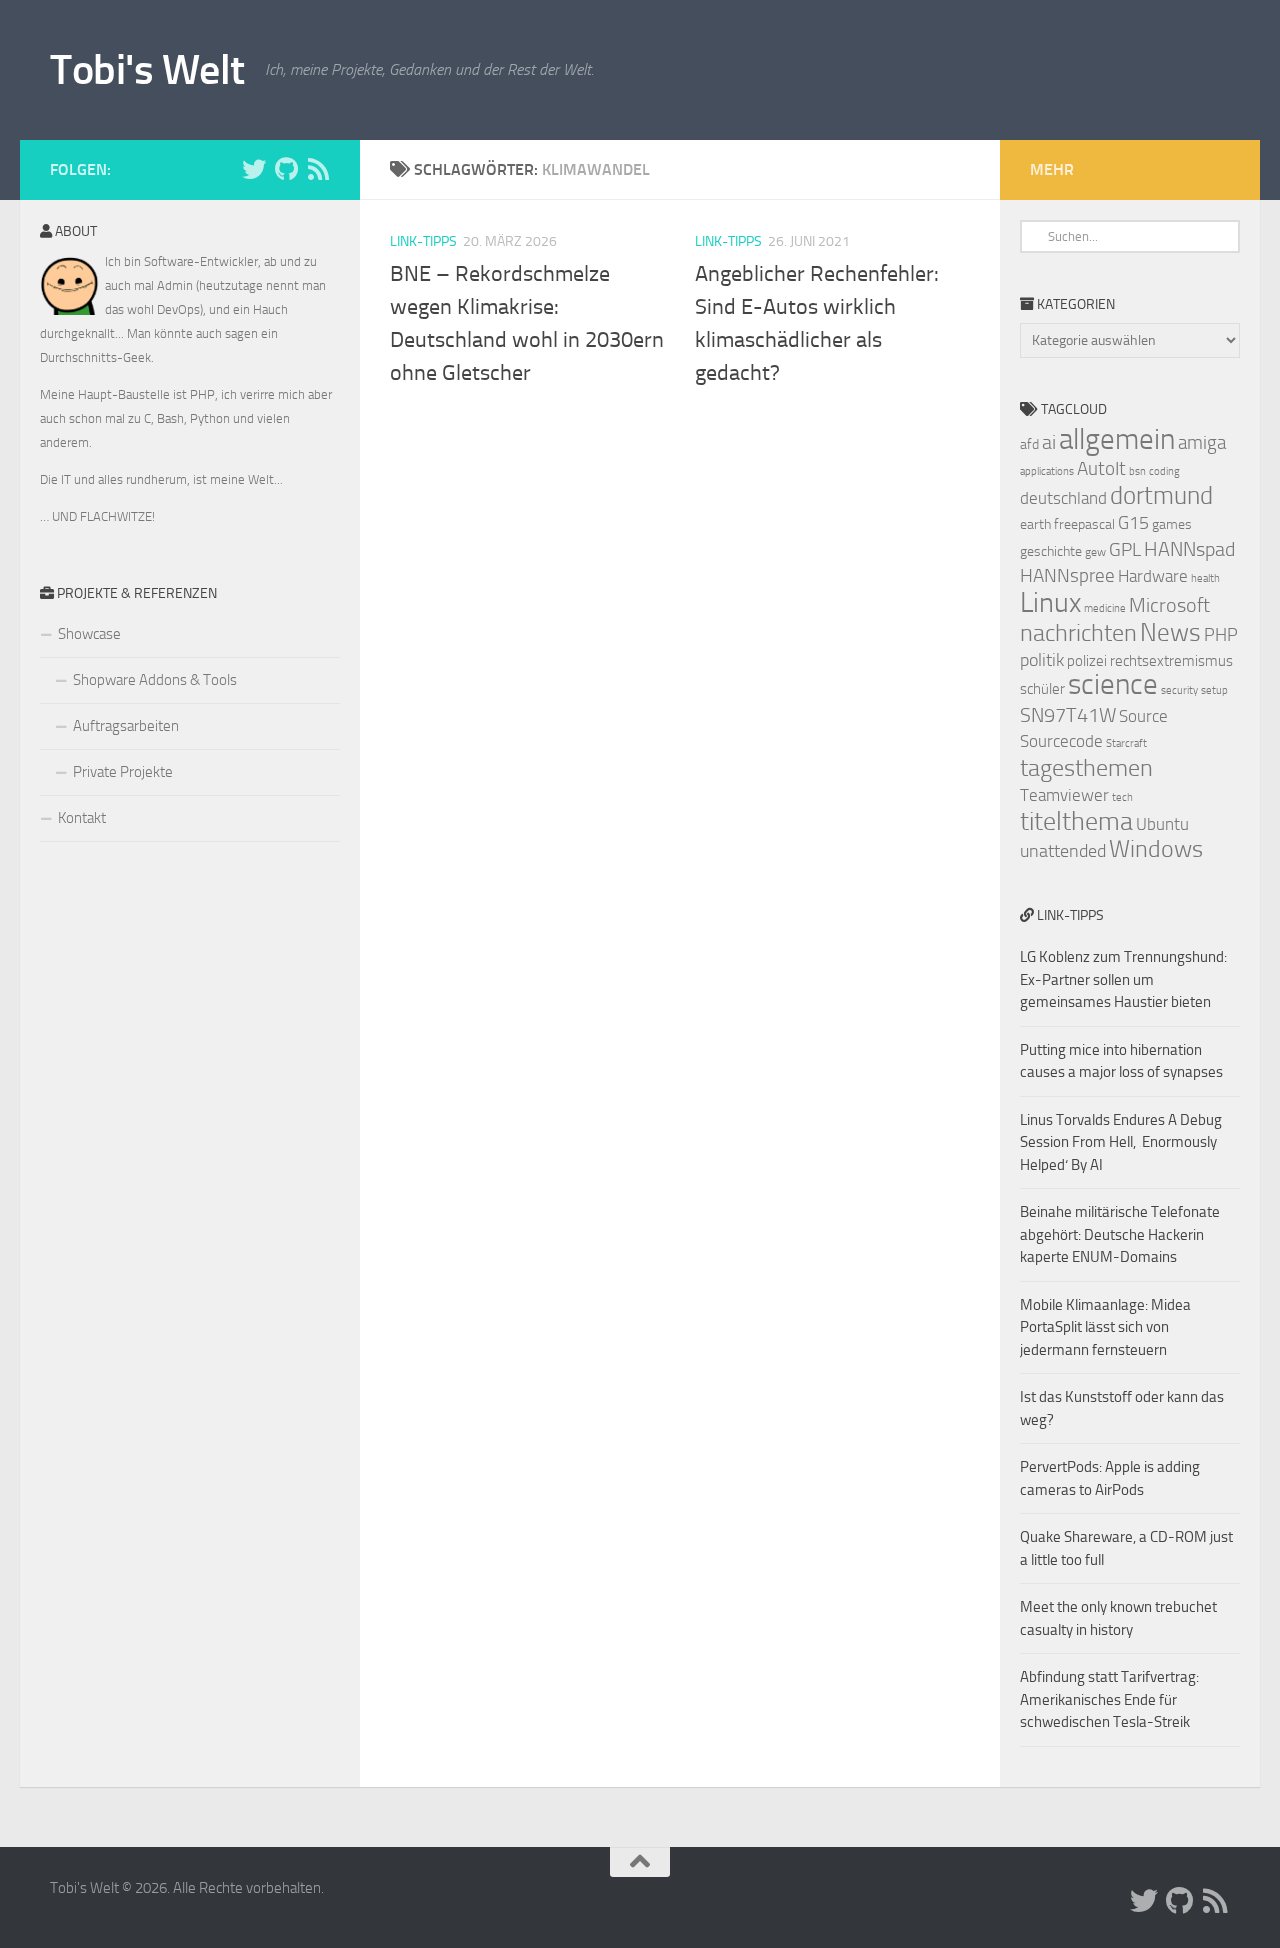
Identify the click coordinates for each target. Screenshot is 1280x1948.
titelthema (1076, 821)
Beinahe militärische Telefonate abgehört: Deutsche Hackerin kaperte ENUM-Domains (1120, 1234)
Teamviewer (1064, 795)
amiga (1202, 442)
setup (1214, 690)
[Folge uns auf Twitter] (254, 169)
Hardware (1153, 576)
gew (1095, 552)
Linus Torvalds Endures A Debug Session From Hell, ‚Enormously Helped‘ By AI (1121, 1142)
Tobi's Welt (147, 70)
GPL (1125, 549)
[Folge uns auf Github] (286, 169)
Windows (1156, 849)
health (1205, 578)
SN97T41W (1068, 715)
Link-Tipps (423, 241)
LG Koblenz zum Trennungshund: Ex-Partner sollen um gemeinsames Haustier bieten (1123, 979)
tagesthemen (1086, 767)
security (1179, 690)
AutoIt (1101, 468)
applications (1047, 471)
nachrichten (1078, 632)
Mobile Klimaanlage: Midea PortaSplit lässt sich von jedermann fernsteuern (1105, 1327)
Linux (1050, 602)
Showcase (89, 634)
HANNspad (1189, 549)
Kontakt (82, 818)
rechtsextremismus (1171, 661)
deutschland (1063, 498)
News (1170, 632)
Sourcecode (1061, 741)
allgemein (1117, 439)
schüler (1042, 689)
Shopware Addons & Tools (155, 680)
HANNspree (1067, 575)
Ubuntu (1162, 824)
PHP (1221, 635)
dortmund (1161, 495)
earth (1035, 524)
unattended (1063, 851)
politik (1042, 660)
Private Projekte (123, 772)
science (1113, 684)
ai (1049, 442)
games (1172, 524)
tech (1122, 797)
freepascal (1084, 524)
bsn (1137, 471)
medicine (1105, 608)
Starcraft (1126, 743)
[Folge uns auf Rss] (318, 169)
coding (1164, 471)
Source (1143, 716)
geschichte (1051, 551)
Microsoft (1169, 605)
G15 (1133, 523)
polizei (1087, 661)
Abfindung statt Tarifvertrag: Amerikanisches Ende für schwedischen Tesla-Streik (1109, 1699)
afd (1029, 444)
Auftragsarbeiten (126, 726)
